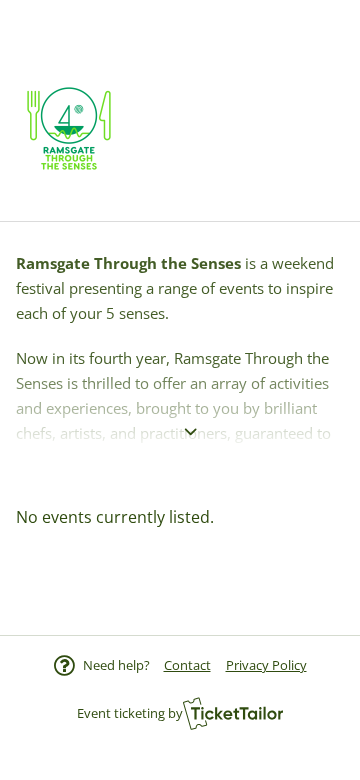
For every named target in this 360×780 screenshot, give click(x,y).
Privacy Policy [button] (266, 665)
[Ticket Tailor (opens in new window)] (233, 713)
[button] (187, 665)
